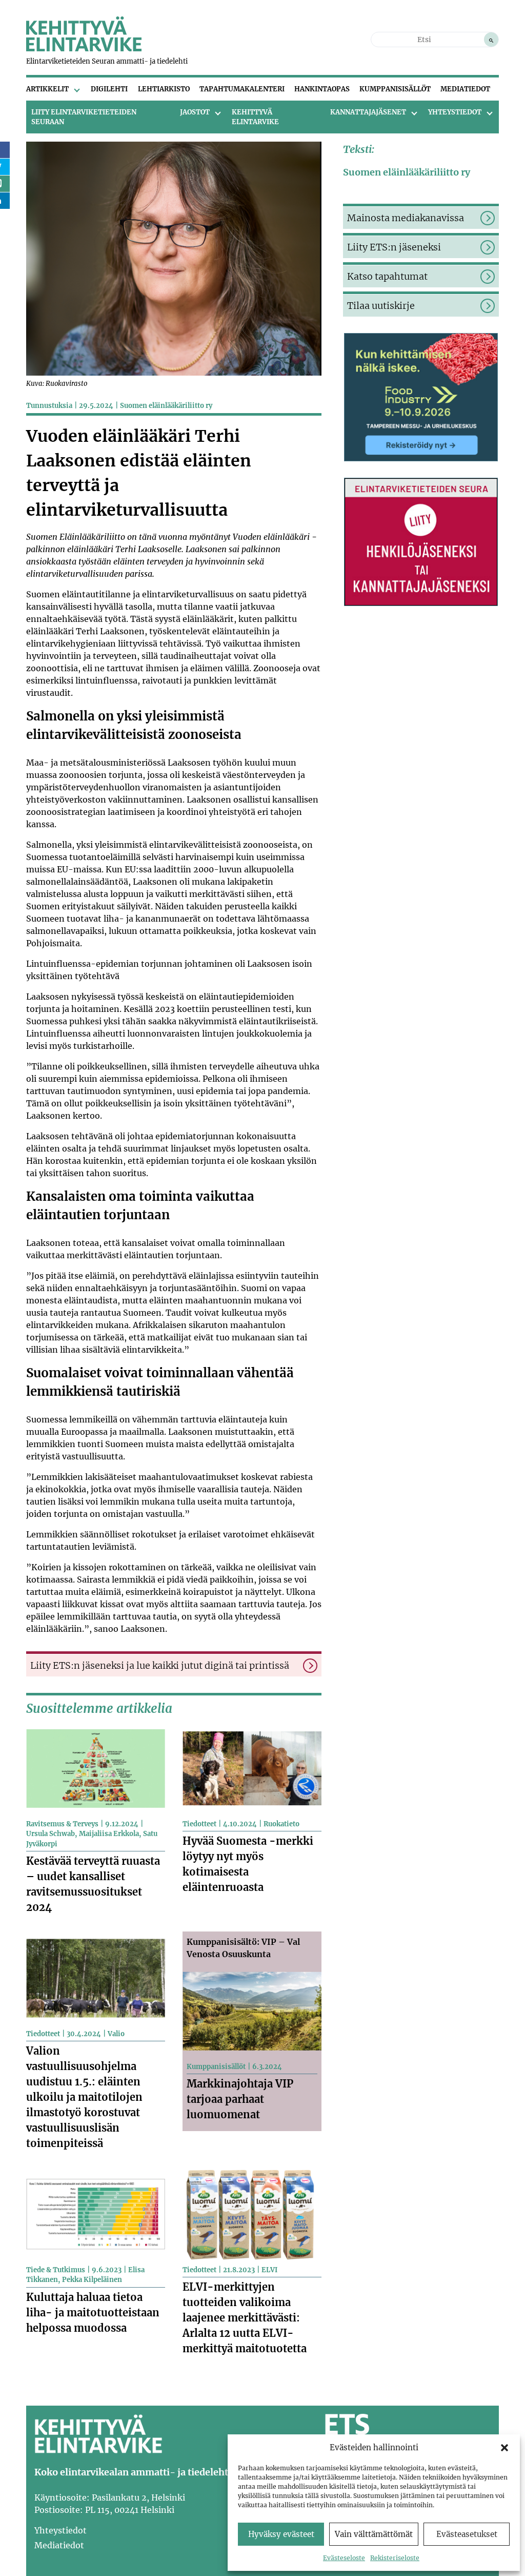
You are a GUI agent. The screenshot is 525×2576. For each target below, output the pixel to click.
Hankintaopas (322, 89)
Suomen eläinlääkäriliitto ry (166, 406)
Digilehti (109, 89)
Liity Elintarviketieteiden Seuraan (84, 117)
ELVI (269, 2270)
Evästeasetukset (467, 2534)
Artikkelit (47, 89)
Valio (116, 2034)
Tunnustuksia (49, 406)
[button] (504, 2448)
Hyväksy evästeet (281, 2534)
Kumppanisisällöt (395, 89)
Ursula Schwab (51, 1834)
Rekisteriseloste (395, 2558)
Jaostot (195, 112)
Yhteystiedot (455, 112)
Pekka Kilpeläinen (92, 2280)
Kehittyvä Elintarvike (255, 117)
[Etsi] (491, 40)
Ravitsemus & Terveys (62, 1824)
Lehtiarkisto (164, 89)
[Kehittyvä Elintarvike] (84, 48)
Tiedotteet (199, 1824)
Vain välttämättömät (374, 2534)
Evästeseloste (344, 2558)
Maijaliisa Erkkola (109, 1834)
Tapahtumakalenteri (242, 89)
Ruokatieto (281, 1824)
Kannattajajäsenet (368, 112)
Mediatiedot (465, 89)
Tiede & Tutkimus (56, 2270)
